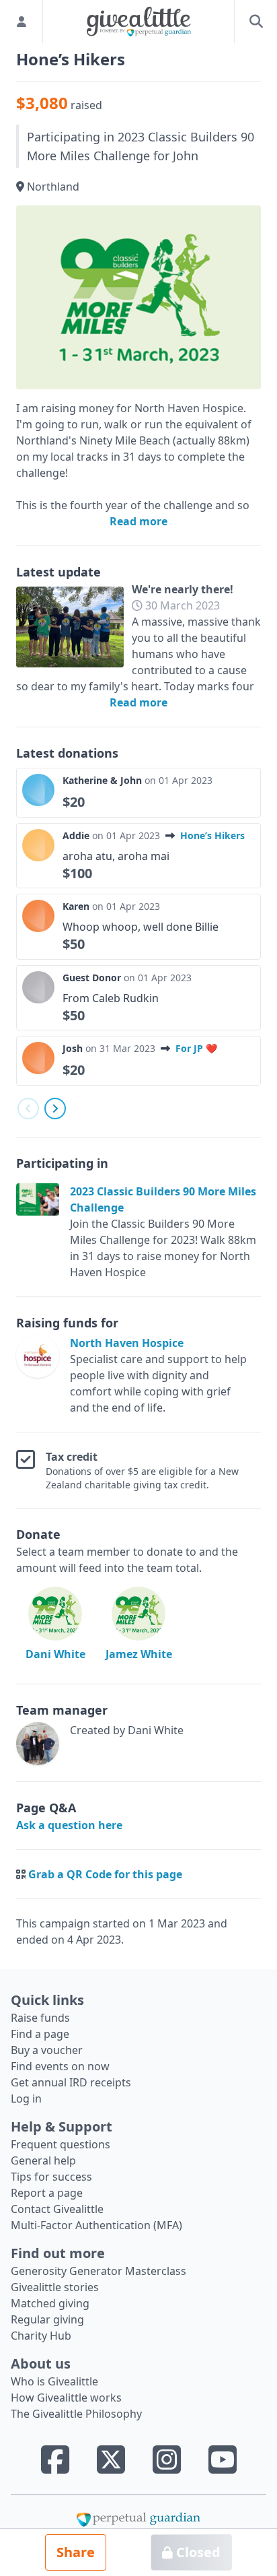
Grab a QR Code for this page (105, 1874)
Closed (197, 2552)
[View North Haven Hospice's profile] (40, 1375)
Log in (26, 2099)
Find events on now (60, 2066)
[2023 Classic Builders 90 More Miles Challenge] (43, 1232)
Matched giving (50, 2303)
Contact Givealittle (57, 2209)
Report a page (47, 2193)
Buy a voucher (47, 2050)
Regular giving (47, 2319)
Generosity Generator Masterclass (98, 2271)
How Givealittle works (66, 2398)
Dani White (55, 1654)
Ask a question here (69, 1825)
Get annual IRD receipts (71, 2082)
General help (43, 2160)
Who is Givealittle (54, 2381)
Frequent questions (61, 2144)
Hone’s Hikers (212, 835)
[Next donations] (55, 1109)
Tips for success (51, 2177)
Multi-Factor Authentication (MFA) (96, 2225)
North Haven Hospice (127, 1343)
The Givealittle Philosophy (76, 2414)
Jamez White (139, 1654)
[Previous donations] (28, 1109)
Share (76, 2552)
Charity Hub (41, 2336)
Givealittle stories (55, 2287)
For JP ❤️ (196, 1048)
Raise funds (40, 2018)
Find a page (40, 2034)
